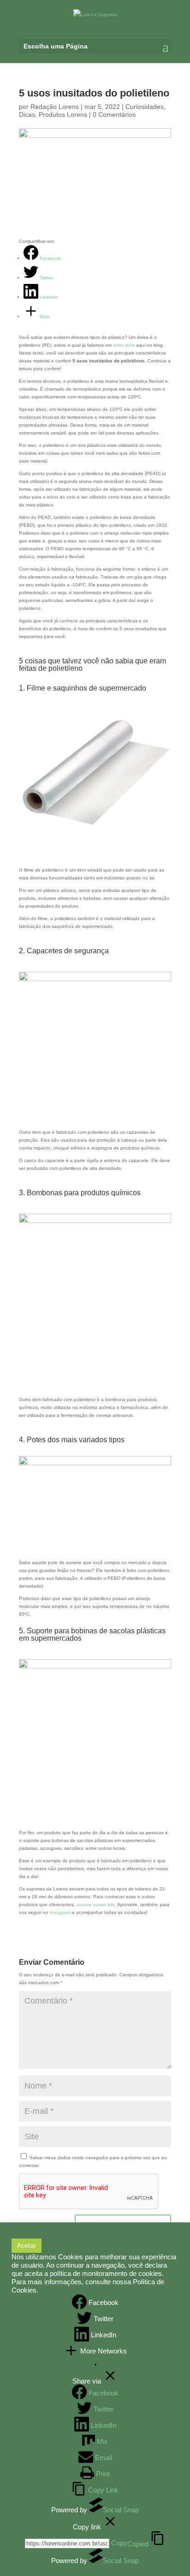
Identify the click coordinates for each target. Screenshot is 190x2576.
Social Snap (121, 2510)
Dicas (27, 114)
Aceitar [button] (27, 2246)
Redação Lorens (55, 107)
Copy (130, 2543)
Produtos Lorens (63, 114)
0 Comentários (114, 114)
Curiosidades (145, 107)
